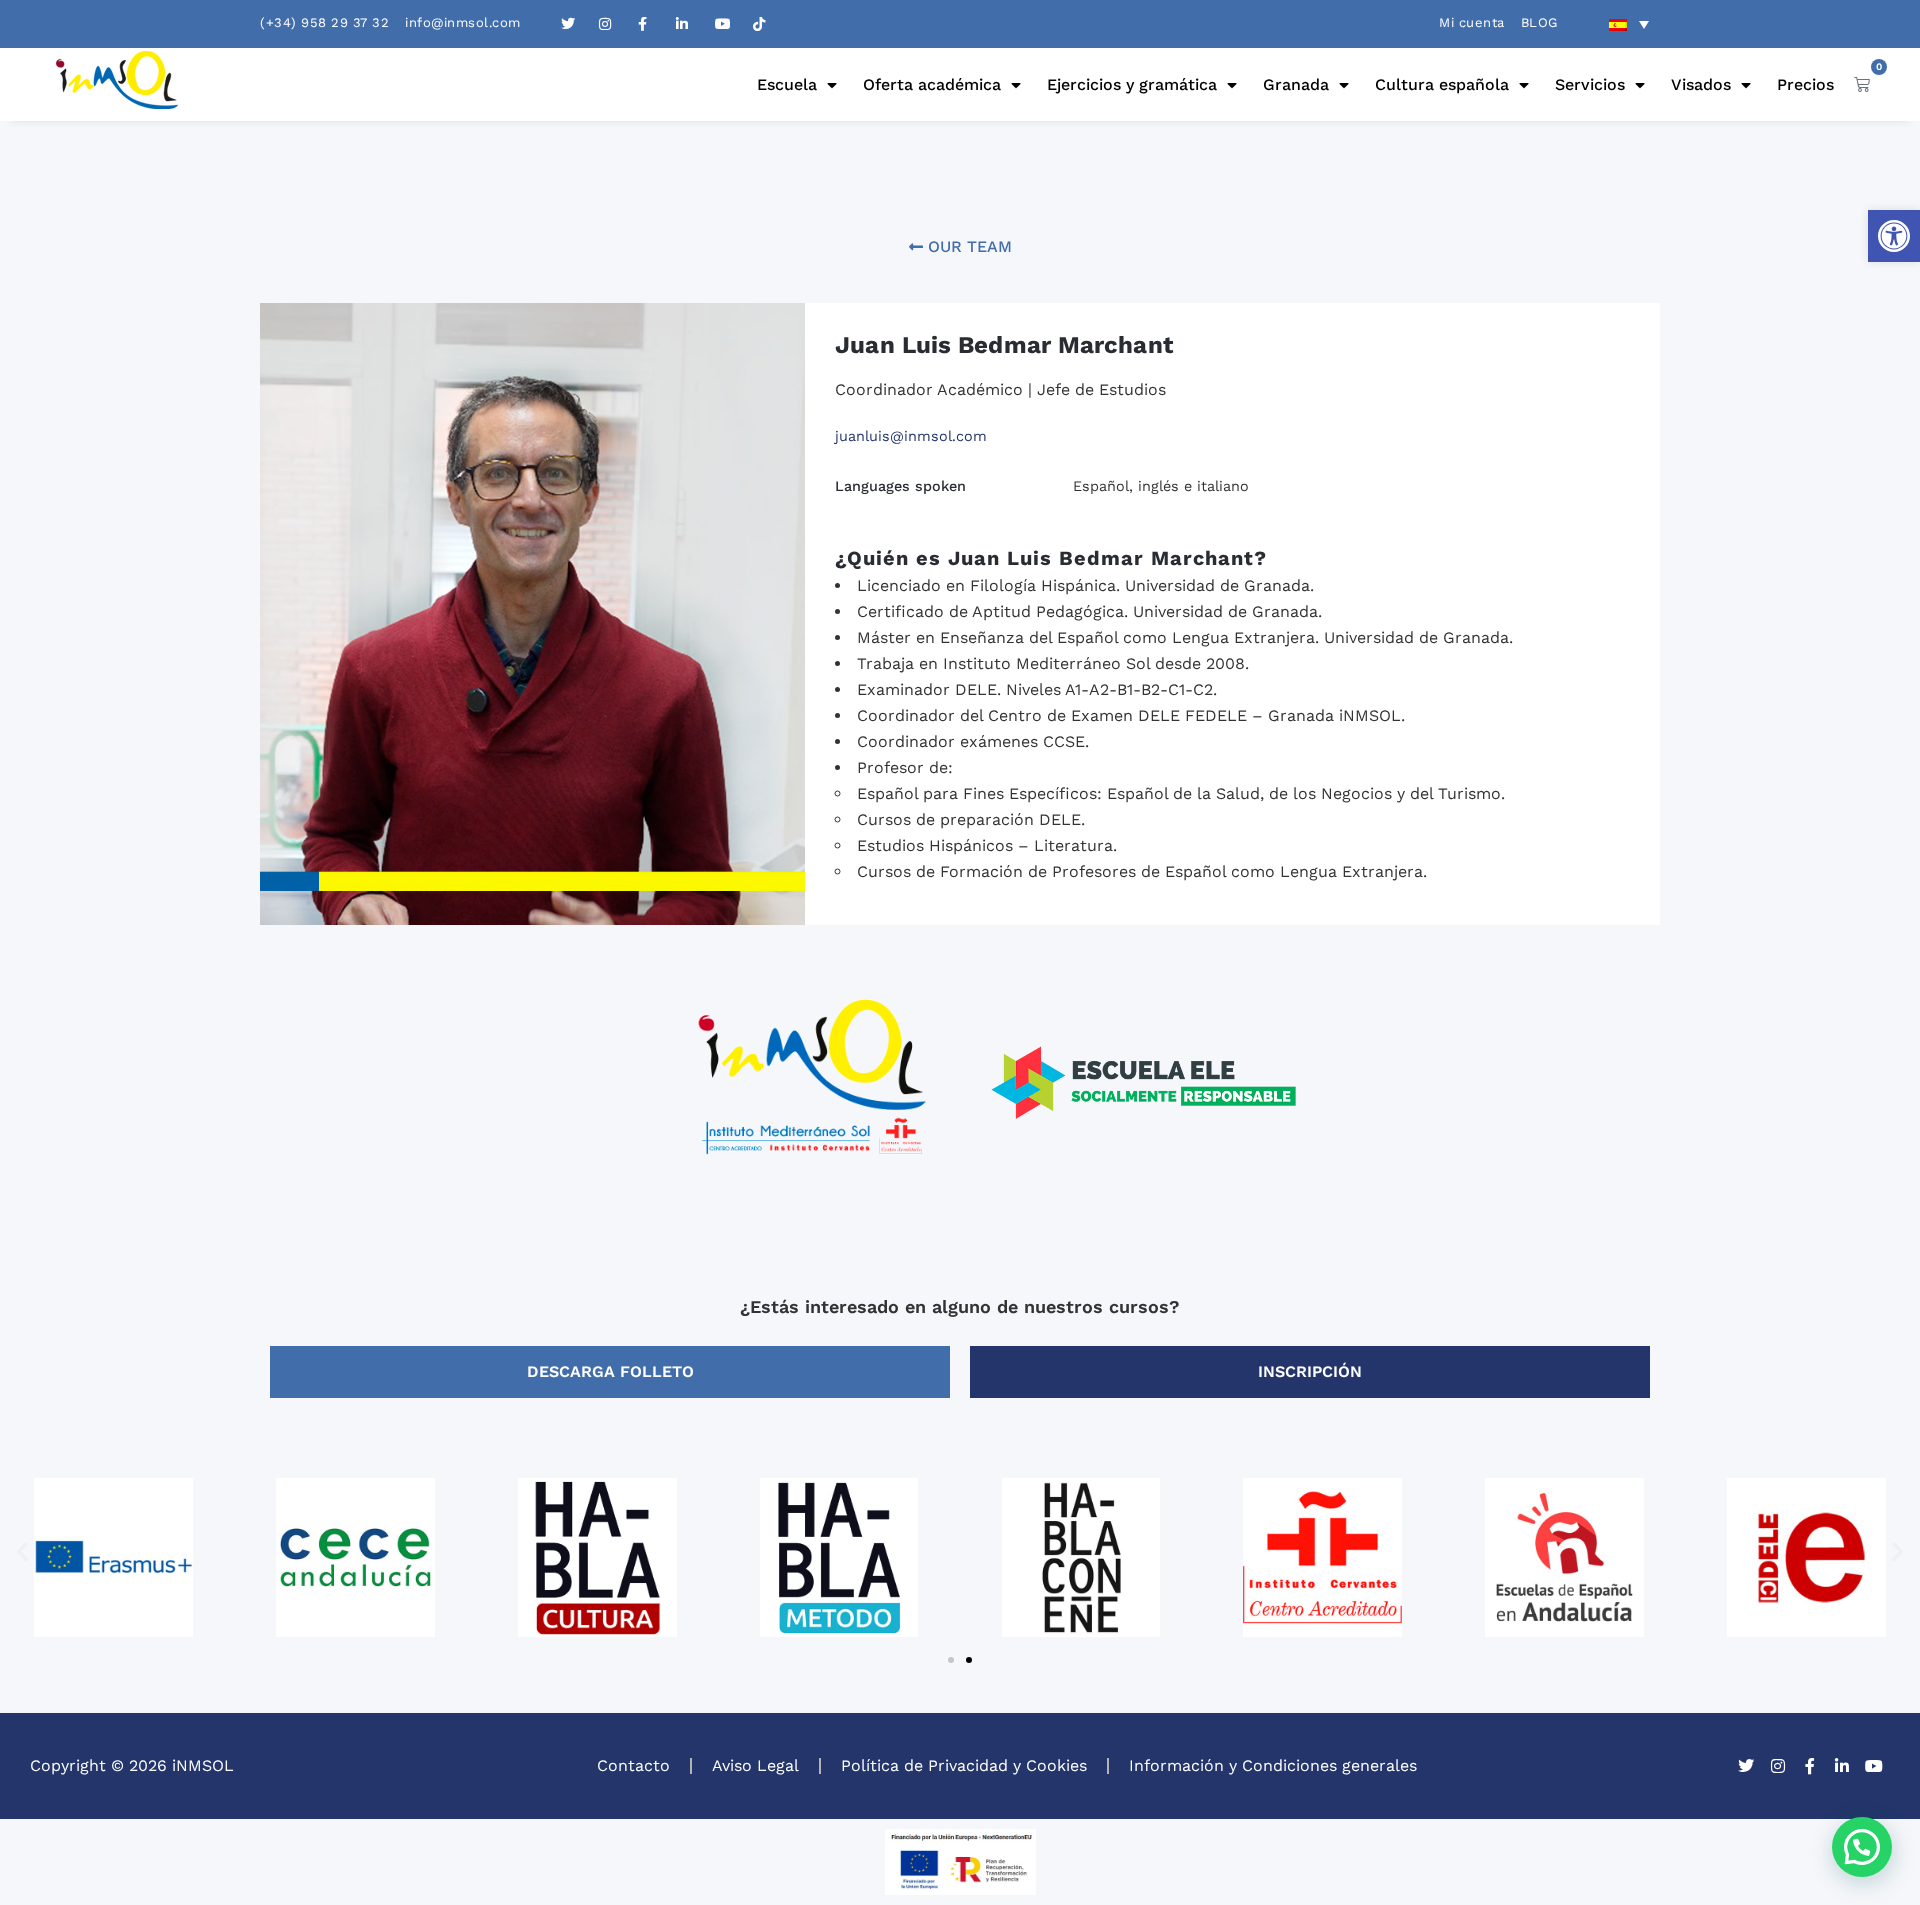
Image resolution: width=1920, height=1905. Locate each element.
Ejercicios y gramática (1132, 84)
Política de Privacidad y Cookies (964, 1765)
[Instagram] (1778, 1766)
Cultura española (1442, 84)
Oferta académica (932, 84)
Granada (1296, 84)
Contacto (633, 1765)
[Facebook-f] (1810, 1766)
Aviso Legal (755, 1765)
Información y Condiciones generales (1273, 1765)
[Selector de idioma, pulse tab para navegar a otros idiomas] (1629, 24)
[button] (1894, 236)
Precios (1805, 84)
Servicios (1590, 84)
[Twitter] (1746, 1766)
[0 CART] (1862, 84)
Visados (1701, 84)
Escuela (787, 84)
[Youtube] (1874, 1766)
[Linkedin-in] (1842, 1766)
